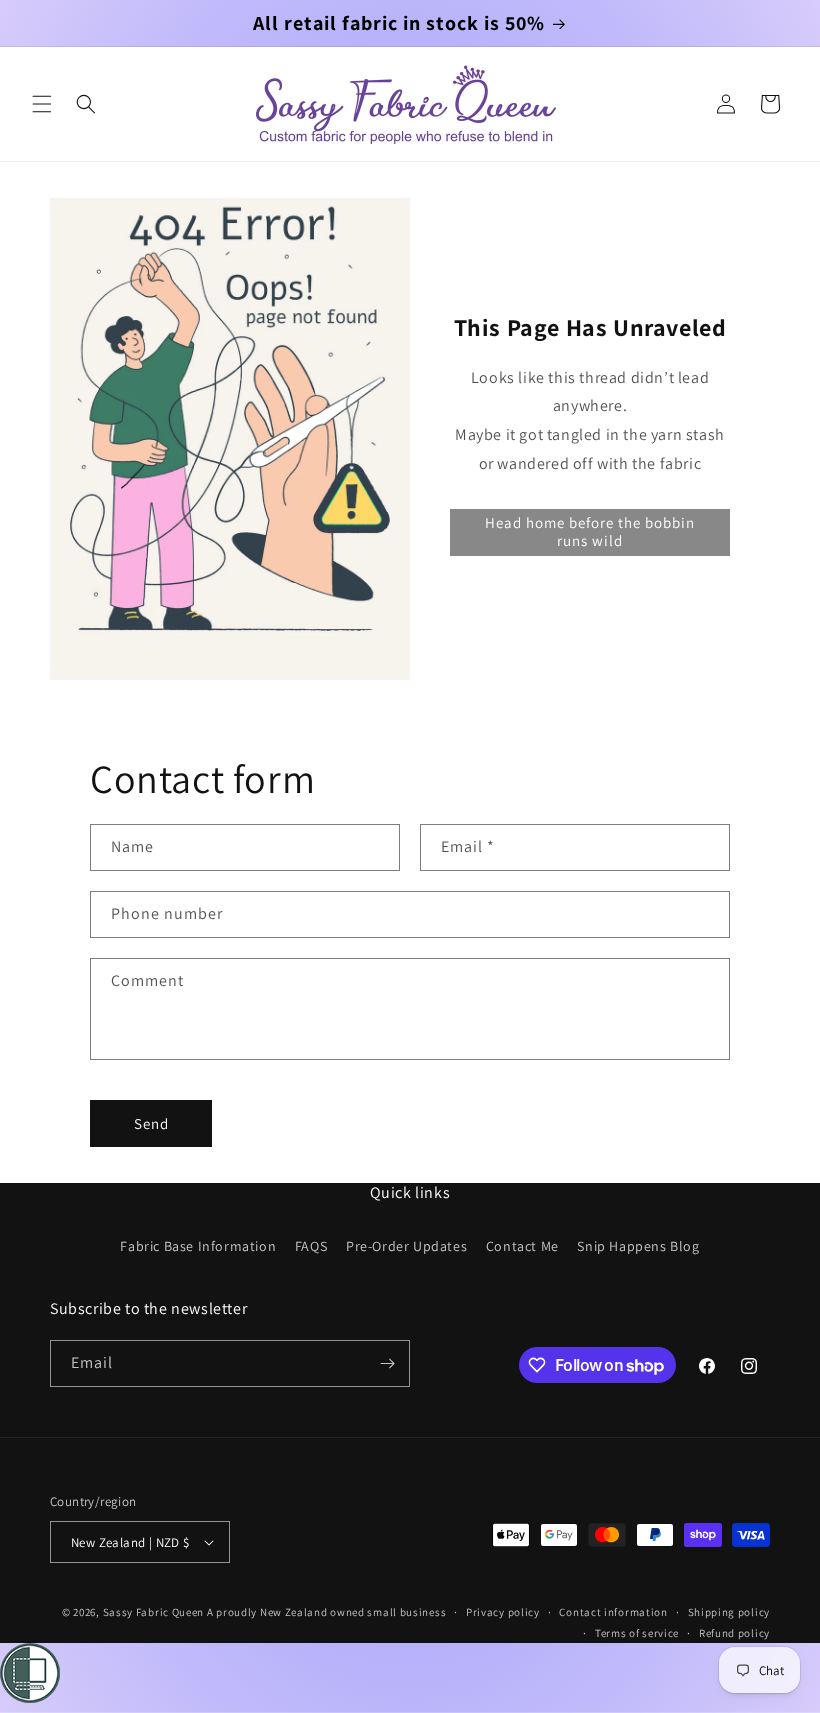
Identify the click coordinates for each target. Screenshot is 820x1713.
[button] (42, 104)
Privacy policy (503, 1612)
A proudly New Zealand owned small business (326, 1612)
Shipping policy (729, 1612)
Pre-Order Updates (406, 1246)
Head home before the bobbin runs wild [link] (590, 531)
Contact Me (522, 1246)
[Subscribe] (387, 1363)
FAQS (311, 1246)
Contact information (613, 1612)
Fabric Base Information (198, 1246)
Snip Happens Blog (638, 1246)
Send (151, 1123)
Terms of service (637, 1633)
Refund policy (734, 1633)
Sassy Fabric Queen (154, 1612)
